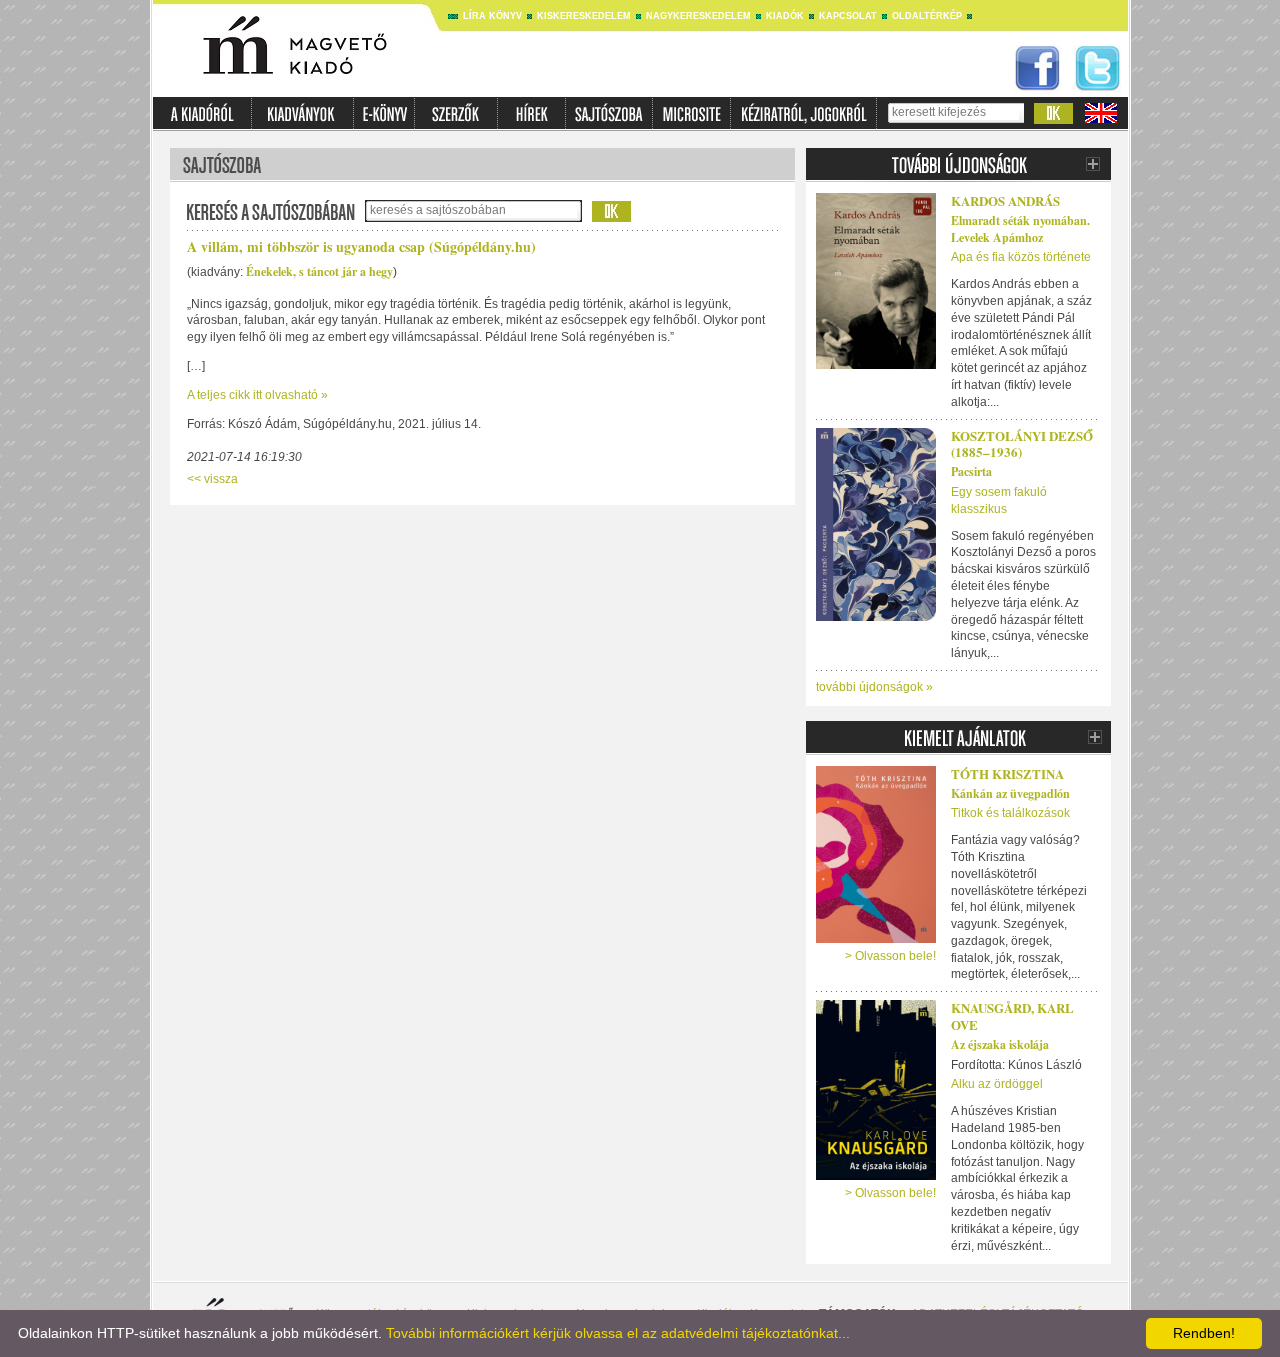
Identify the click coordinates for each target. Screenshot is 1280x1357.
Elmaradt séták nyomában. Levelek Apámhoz (1020, 229)
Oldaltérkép (927, 16)
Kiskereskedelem (584, 16)
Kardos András (1005, 200)
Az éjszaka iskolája (1000, 1044)
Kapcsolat (848, 16)
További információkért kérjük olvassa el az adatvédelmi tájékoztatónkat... (618, 1333)
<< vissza (212, 479)
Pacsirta (971, 471)
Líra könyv (492, 16)
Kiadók (785, 16)
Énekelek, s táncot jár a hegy (319, 271)
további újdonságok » (874, 687)
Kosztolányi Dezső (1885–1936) (1022, 444)
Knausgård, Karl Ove (1012, 1016)
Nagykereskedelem (698, 16)
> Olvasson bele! (890, 956)
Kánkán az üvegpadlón (1010, 793)
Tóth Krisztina (1007, 773)
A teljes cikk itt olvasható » (257, 395)
